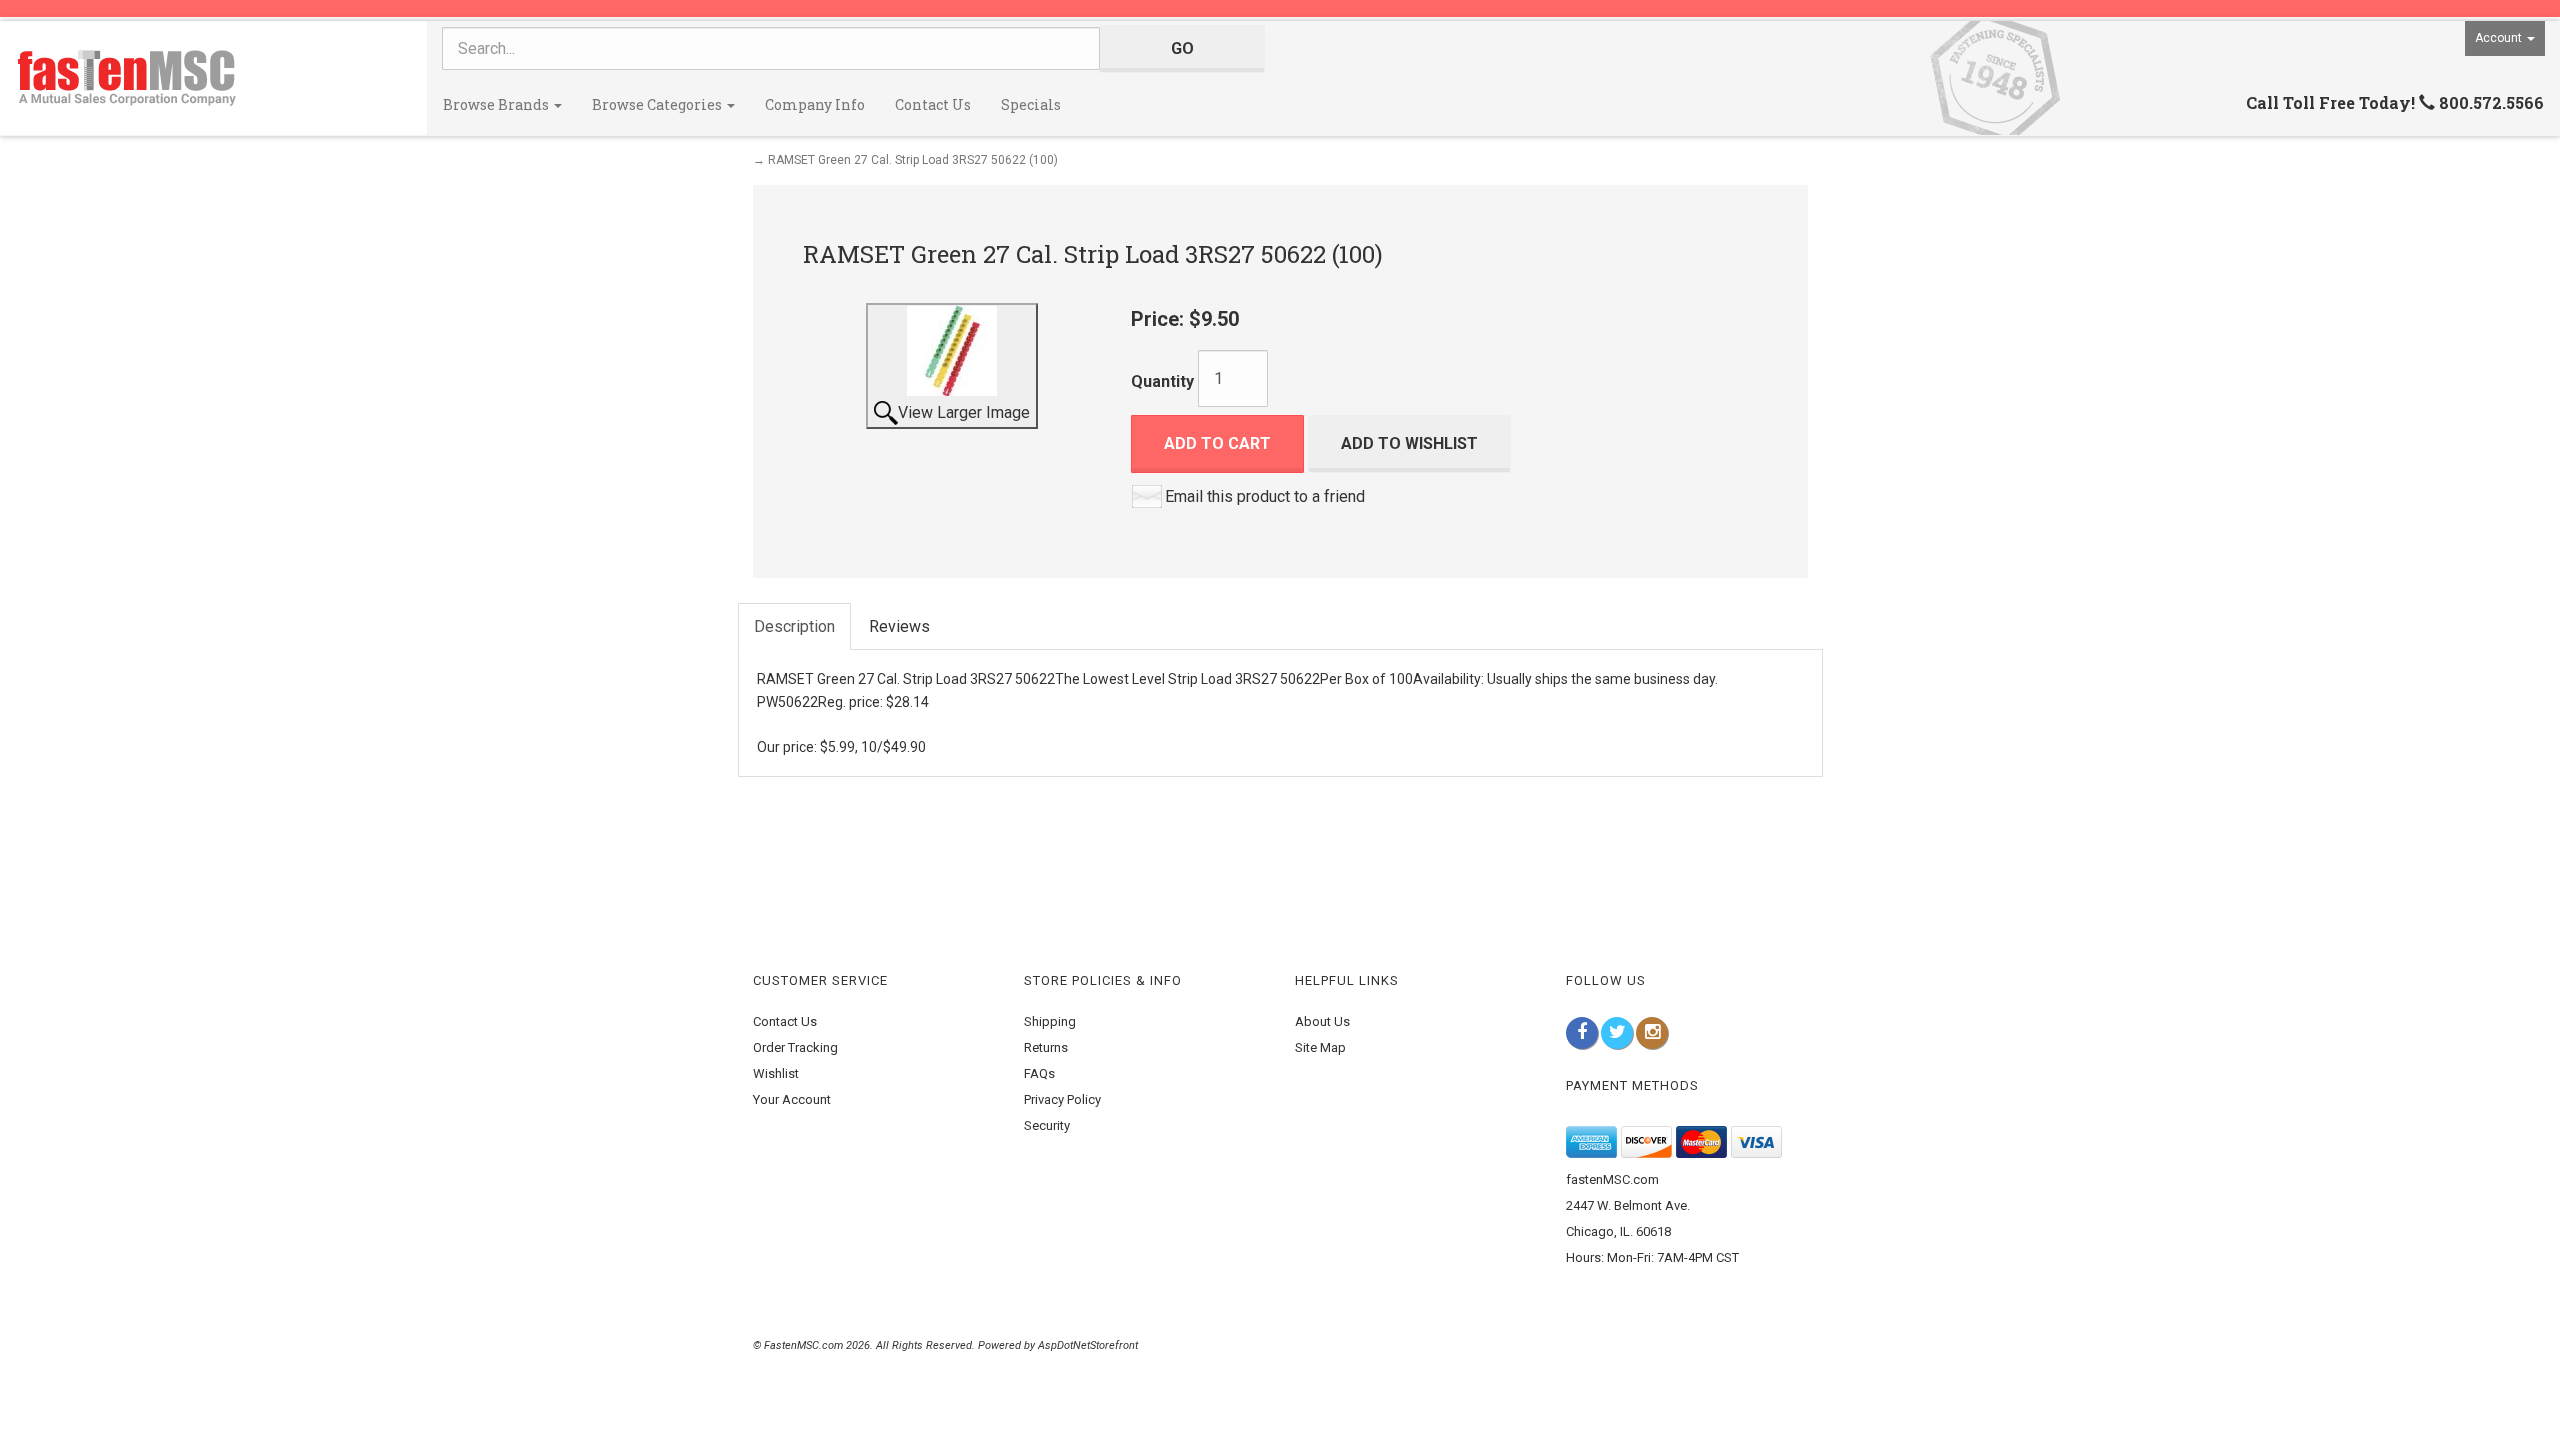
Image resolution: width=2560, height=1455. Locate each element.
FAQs (1039, 1073)
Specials (1031, 104)
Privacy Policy (1062, 1099)
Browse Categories (658, 104)
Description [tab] (794, 626)
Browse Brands (497, 104)
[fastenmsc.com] (213, 78)
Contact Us (933, 104)
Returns (1046, 1047)
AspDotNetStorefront (1088, 1345)
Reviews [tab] (899, 626)
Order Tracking (795, 1047)
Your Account (792, 1099)
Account (2500, 38)
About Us (1322, 1021)
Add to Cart (1217, 443)
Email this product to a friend (1265, 496)
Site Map (1320, 1047)
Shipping (1050, 1021)
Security (1047, 1125)
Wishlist (776, 1073)
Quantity (1162, 381)
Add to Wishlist (1409, 443)
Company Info (815, 104)
